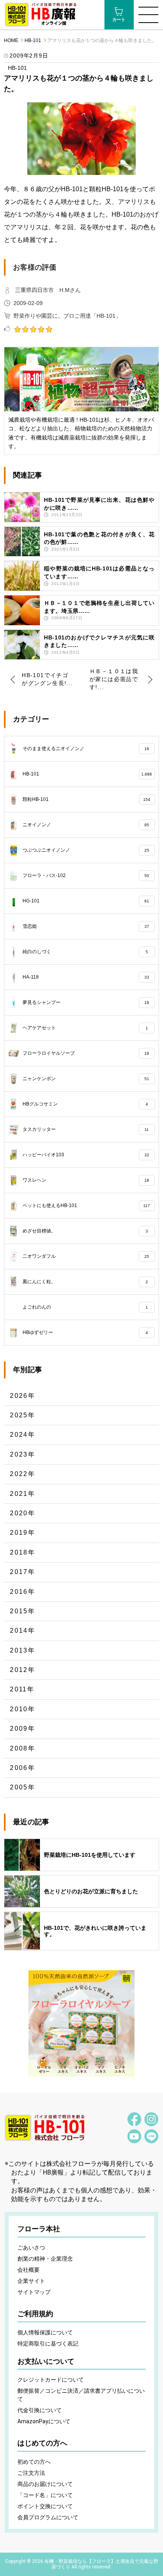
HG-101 (86, 901)
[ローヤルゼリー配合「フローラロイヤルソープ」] (81, 2023)
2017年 (23, 1572)
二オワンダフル (86, 1256)
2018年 (23, 1552)
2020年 (23, 1513)
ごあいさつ (31, 2248)
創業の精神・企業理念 (45, 2259)
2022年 (23, 1474)
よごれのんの (85, 1307)
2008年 (23, 1748)
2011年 (22, 1689)
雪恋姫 (86, 926)
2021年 (23, 1494)
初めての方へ (34, 2462)
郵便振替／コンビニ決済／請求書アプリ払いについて (81, 2395)
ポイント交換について (45, 2506)
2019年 (23, 1533)
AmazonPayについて (44, 2421)
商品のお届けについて (45, 2484)
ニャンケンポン (86, 1079)
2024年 (23, 1435)
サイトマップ (34, 2292)
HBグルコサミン (85, 1104)
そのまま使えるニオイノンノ (86, 749)
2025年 (23, 1415)
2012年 (23, 1670)
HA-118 (86, 977)
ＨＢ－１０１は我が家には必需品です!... (114, 679)
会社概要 (28, 2270)
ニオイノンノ (86, 825)
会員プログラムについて (48, 2517)
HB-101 (33, 41)
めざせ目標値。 (85, 1231)
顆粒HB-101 (86, 799)
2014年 (23, 1631)
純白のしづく (85, 952)
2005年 (23, 1787)
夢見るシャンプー (86, 1002)
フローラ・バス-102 (86, 875)
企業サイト (31, 2281)
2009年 (23, 1729)
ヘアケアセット (85, 1028)
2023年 (23, 1454)
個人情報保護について (45, 2332)
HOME (11, 41)
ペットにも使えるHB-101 (86, 1205)
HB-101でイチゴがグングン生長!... (47, 679)
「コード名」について (45, 2495)
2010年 (23, 1709)
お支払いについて (46, 2361)
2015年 (23, 1611)
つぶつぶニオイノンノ (86, 850)
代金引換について (40, 2410)
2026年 (23, 1396)
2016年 (23, 1592)
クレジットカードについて (51, 2380)
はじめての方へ (42, 2443)
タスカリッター (86, 1129)
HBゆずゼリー (85, 1332)
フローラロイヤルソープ (86, 1053)
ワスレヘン (86, 1180)
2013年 (23, 1650)
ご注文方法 (31, 2473)
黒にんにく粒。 (85, 1282)
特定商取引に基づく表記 (48, 2344)
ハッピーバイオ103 (86, 1155)
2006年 (23, 1768)
